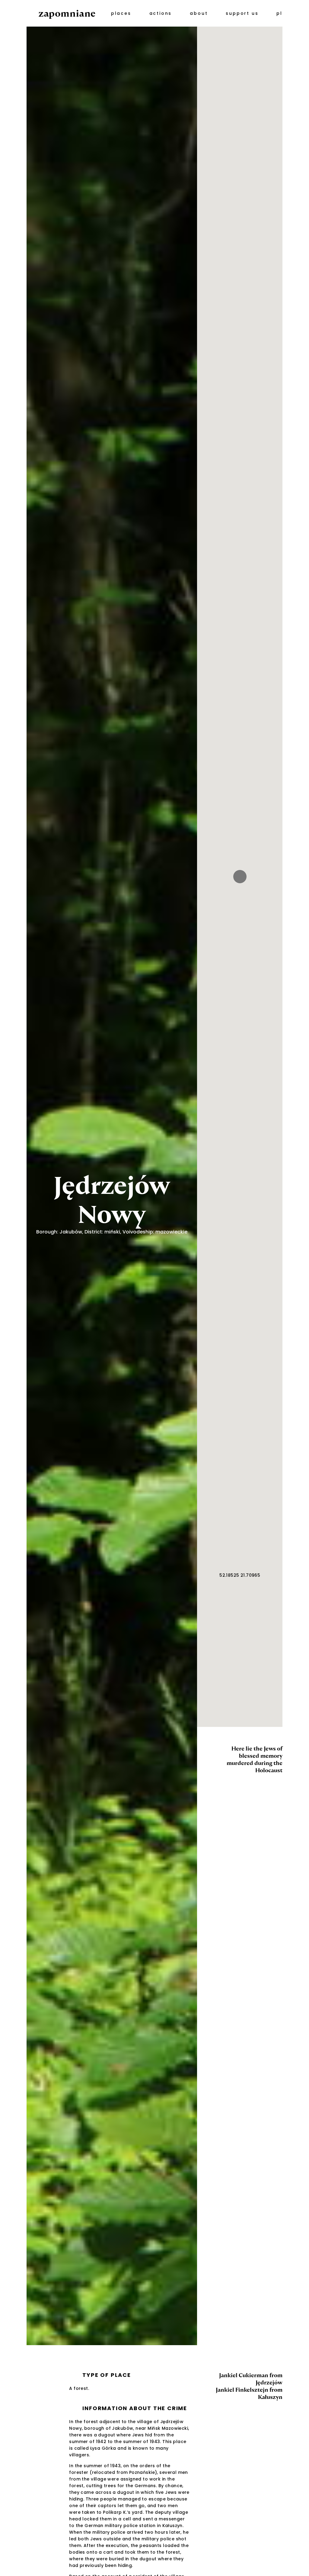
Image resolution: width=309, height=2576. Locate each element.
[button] (240, 877)
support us (242, 13)
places (121, 13)
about (199, 13)
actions (161, 13)
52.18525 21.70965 (240, 1575)
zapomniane (67, 13)
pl (279, 13)
